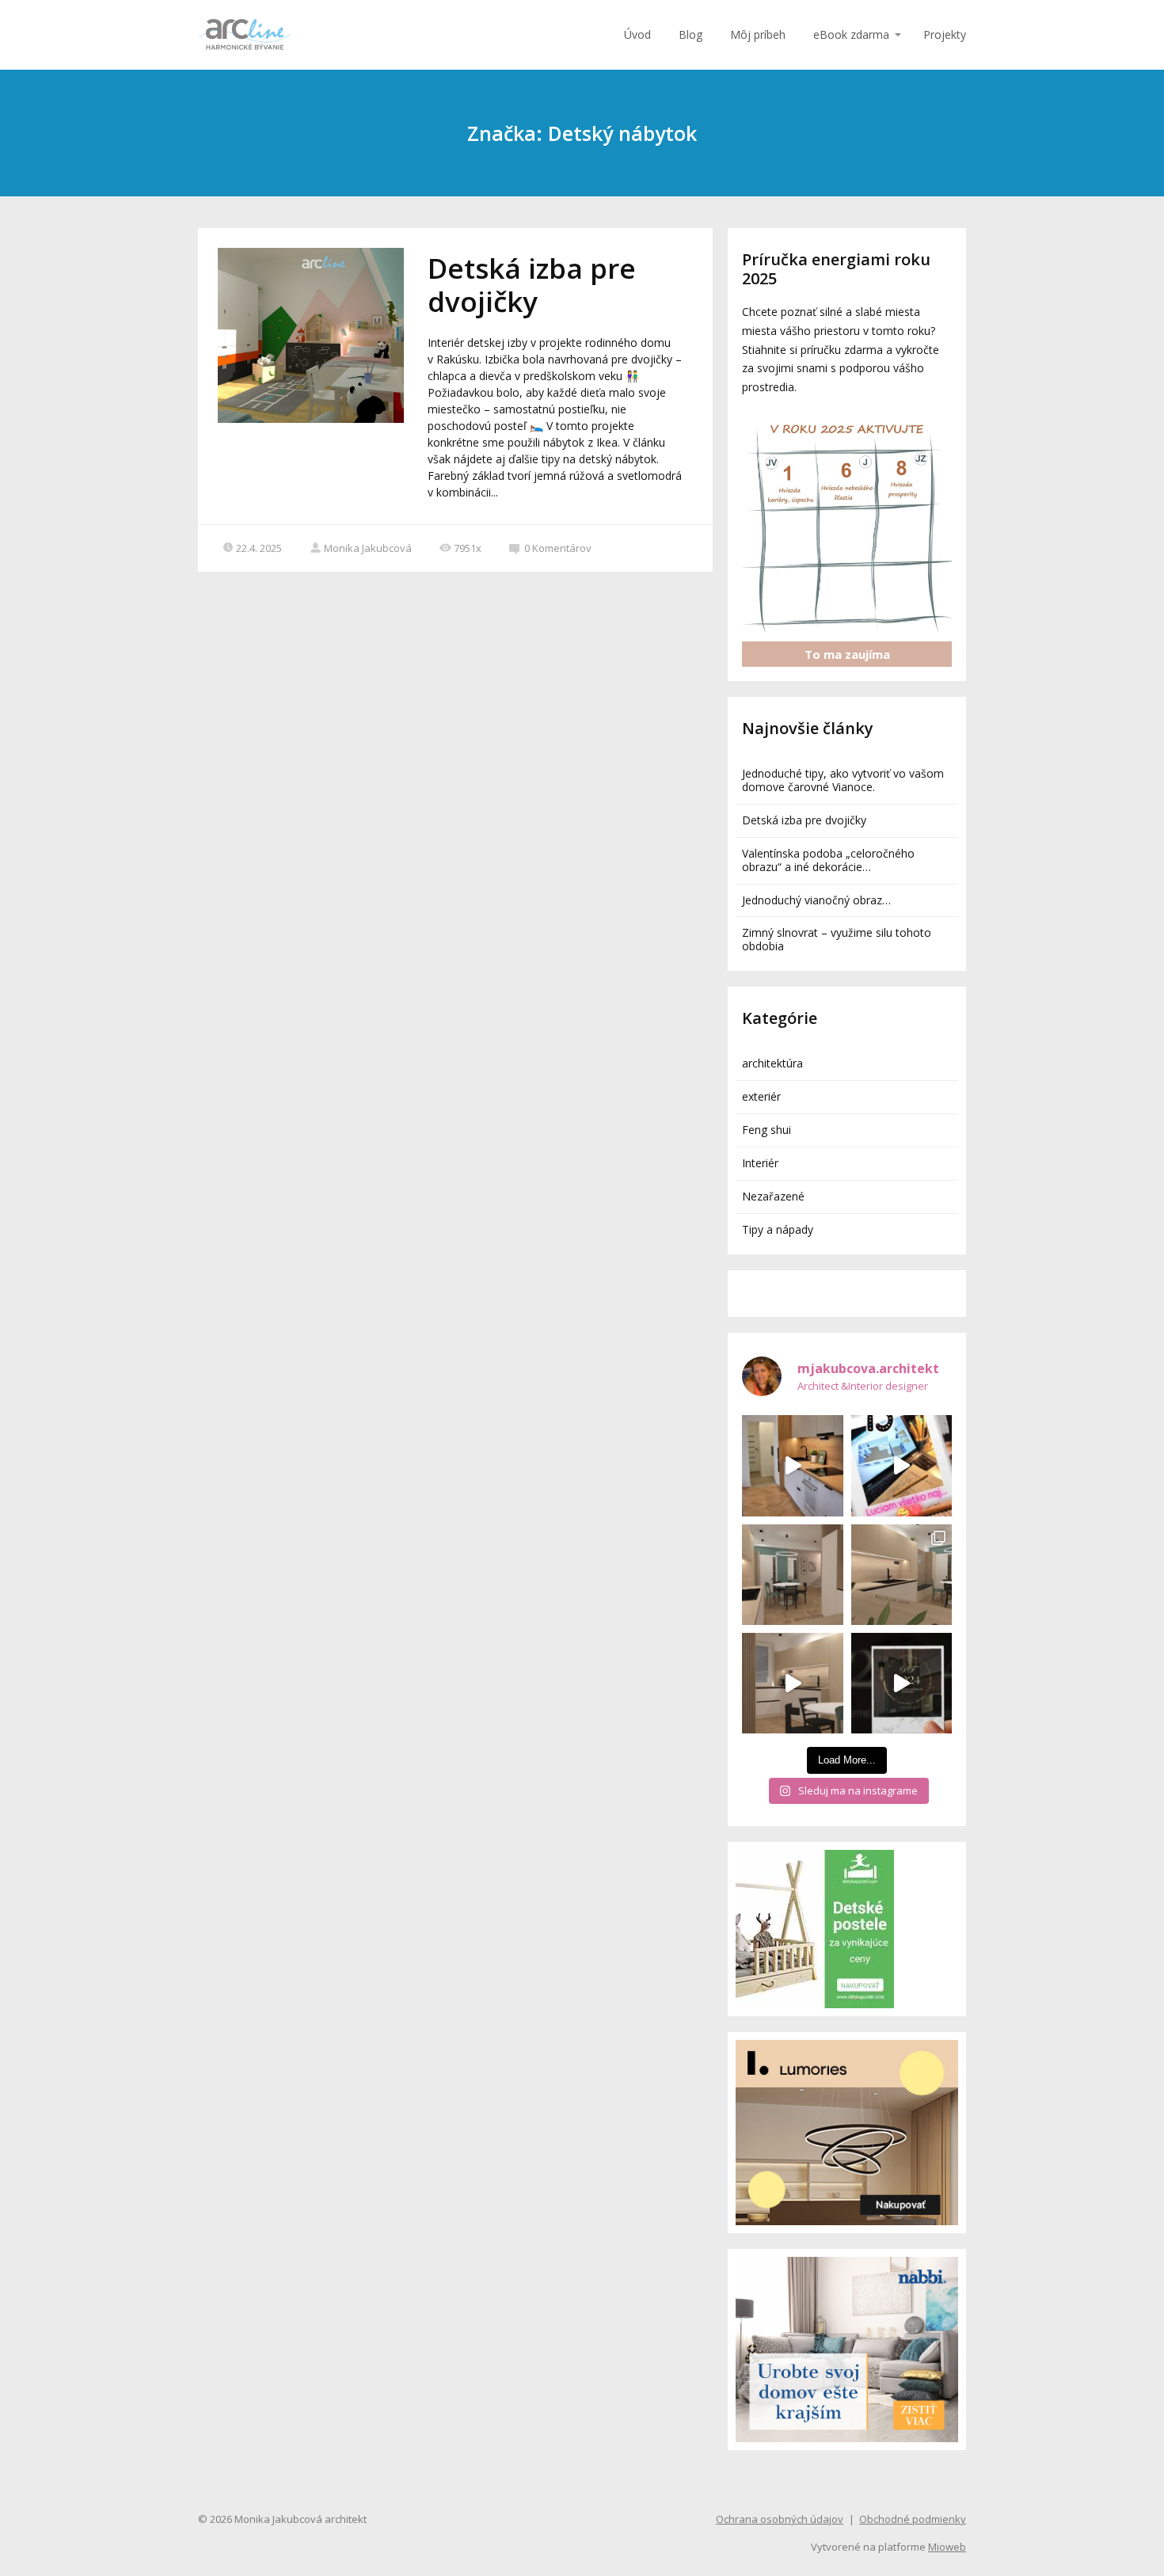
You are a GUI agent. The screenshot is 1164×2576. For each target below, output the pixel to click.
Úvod (637, 34)
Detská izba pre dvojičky (532, 285)
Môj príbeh (758, 34)
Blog (690, 34)
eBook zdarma (851, 34)
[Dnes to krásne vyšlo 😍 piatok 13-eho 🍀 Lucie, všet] (902, 1465)
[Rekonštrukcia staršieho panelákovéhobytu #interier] (792, 1465)
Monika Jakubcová (368, 548)
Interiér (760, 1163)
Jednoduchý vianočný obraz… (816, 900)
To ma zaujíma (847, 654)
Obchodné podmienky (913, 2519)
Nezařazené (773, 1196)
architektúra (772, 1063)
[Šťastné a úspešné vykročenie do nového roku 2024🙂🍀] (902, 1683)
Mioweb (947, 2547)
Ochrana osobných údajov (780, 2519)
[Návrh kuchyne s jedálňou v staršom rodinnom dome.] (902, 1575)
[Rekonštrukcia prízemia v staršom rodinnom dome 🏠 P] (792, 1575)
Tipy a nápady (778, 1229)
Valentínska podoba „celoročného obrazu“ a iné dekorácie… (828, 860)
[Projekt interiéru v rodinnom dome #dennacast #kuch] (792, 1683)
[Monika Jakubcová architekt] (245, 35)
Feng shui (766, 1130)
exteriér (761, 1096)
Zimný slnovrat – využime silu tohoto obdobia (837, 939)
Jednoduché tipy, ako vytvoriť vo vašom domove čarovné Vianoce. (843, 780)
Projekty (945, 34)
